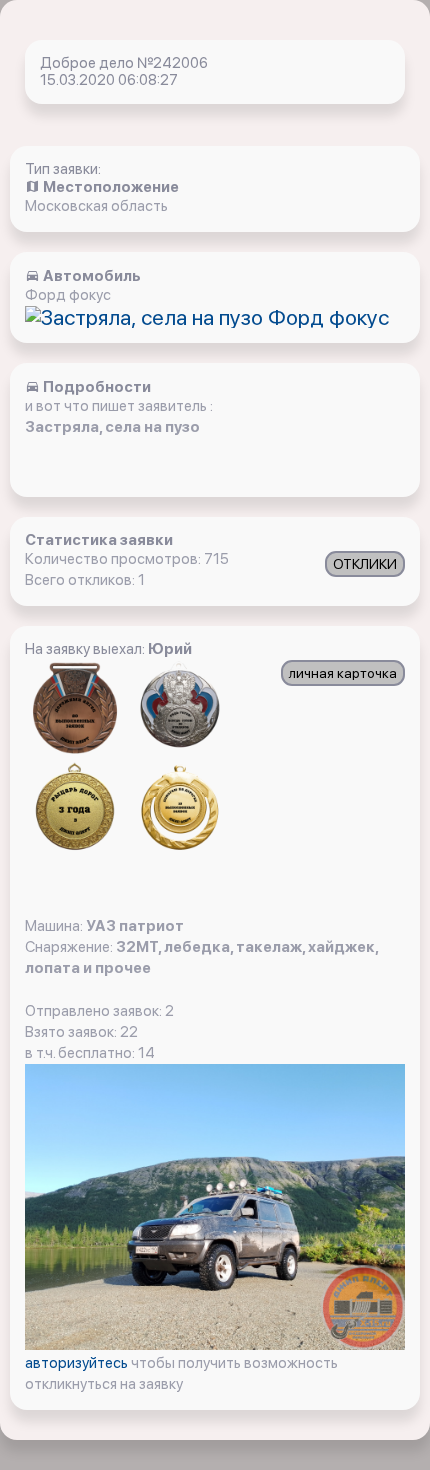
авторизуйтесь (78, 1363)
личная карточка (343, 673)
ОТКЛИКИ (365, 564)
